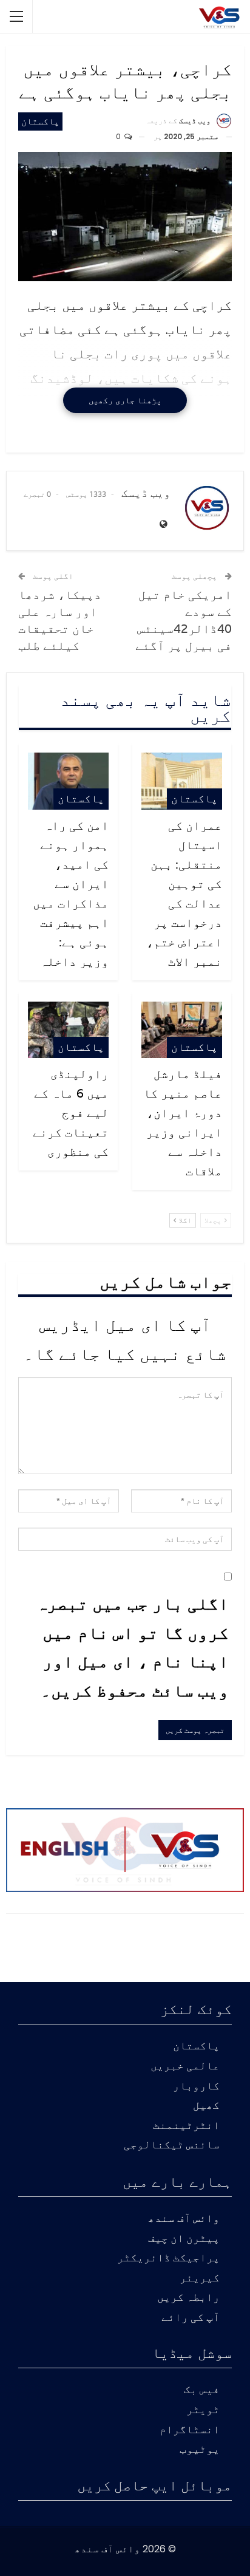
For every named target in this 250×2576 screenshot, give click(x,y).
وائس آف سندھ (184, 2219)
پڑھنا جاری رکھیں (125, 400)
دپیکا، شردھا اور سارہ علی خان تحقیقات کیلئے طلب (60, 620)
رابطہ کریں (188, 2298)
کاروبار (196, 2087)
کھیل (206, 2106)
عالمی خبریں (185, 2067)
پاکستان (40, 121)
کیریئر (200, 2279)
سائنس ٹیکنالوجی (172, 2146)
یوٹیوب (200, 2450)
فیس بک (202, 2390)
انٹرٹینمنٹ (186, 2126)
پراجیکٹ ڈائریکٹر (168, 2259)
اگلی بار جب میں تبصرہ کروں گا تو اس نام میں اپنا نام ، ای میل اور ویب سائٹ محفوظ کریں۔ (133, 1647)
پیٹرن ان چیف (184, 2239)
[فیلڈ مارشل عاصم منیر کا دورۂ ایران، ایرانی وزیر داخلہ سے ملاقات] (182, 1030)
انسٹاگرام (190, 2431)
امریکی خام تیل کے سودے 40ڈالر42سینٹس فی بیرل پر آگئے (184, 620)
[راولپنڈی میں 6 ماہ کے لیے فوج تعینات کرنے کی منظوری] (68, 1030)
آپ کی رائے (191, 2318)
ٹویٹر (203, 2410)
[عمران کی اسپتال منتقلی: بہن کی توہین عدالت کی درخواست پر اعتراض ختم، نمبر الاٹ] (182, 781)
